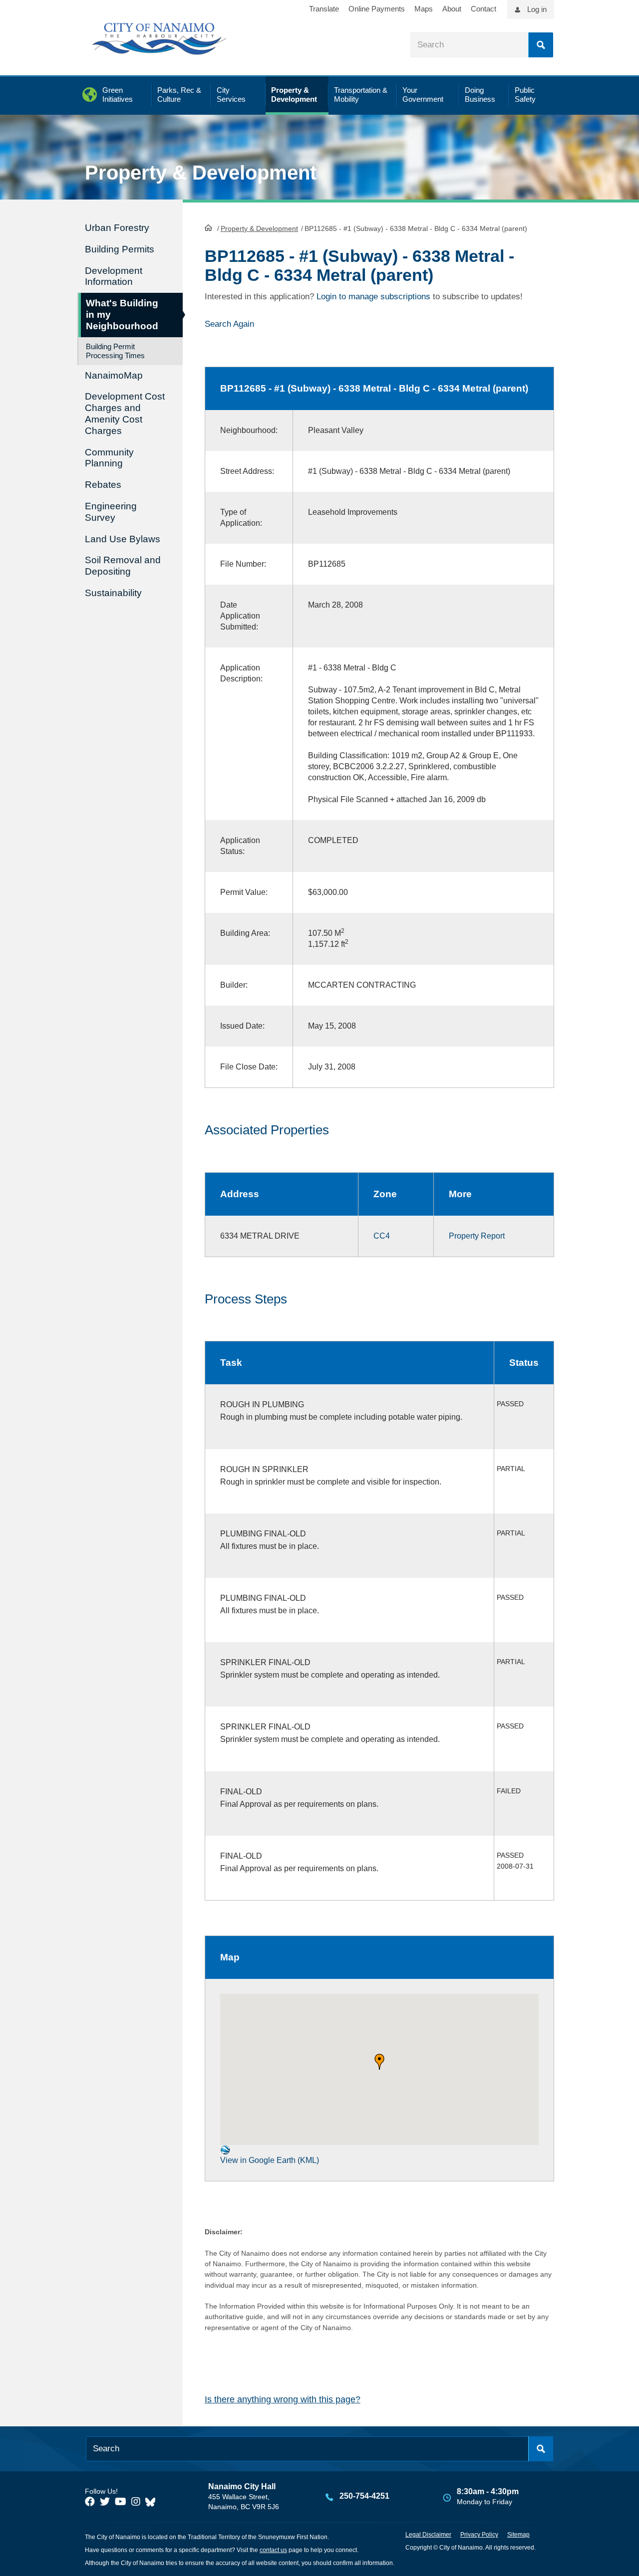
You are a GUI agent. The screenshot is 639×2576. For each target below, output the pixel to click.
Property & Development (259, 228)
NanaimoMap (114, 375)
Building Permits (120, 249)
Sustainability (113, 593)
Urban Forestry (117, 228)
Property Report (477, 1236)
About (452, 9)
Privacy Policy (479, 2535)
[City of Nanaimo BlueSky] (153, 2502)
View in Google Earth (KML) (270, 2160)
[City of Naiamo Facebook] (90, 2502)
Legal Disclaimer (428, 2535)
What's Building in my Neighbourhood (122, 315)
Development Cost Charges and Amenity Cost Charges (125, 413)
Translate (324, 9)
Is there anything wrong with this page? (283, 2399)
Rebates (103, 485)
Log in (537, 9)
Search (541, 45)
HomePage (208, 227)
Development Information (114, 276)
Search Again (229, 324)
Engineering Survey (111, 512)
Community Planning (109, 458)
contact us (273, 2550)
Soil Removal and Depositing (123, 566)
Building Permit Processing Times (115, 351)
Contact (483, 9)
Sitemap (518, 2535)
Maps (424, 9)
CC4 (382, 1236)
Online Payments (377, 9)
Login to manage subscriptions (373, 297)
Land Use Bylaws (123, 539)
